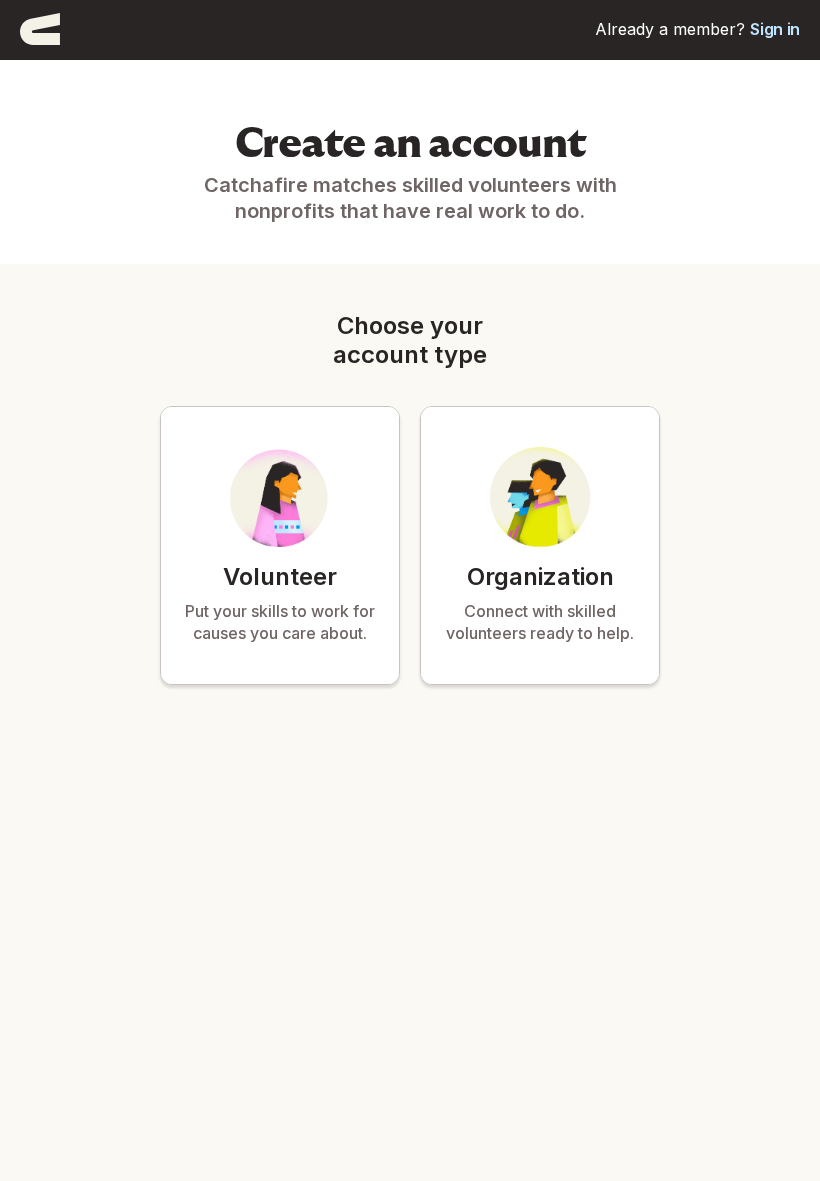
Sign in (775, 29)
